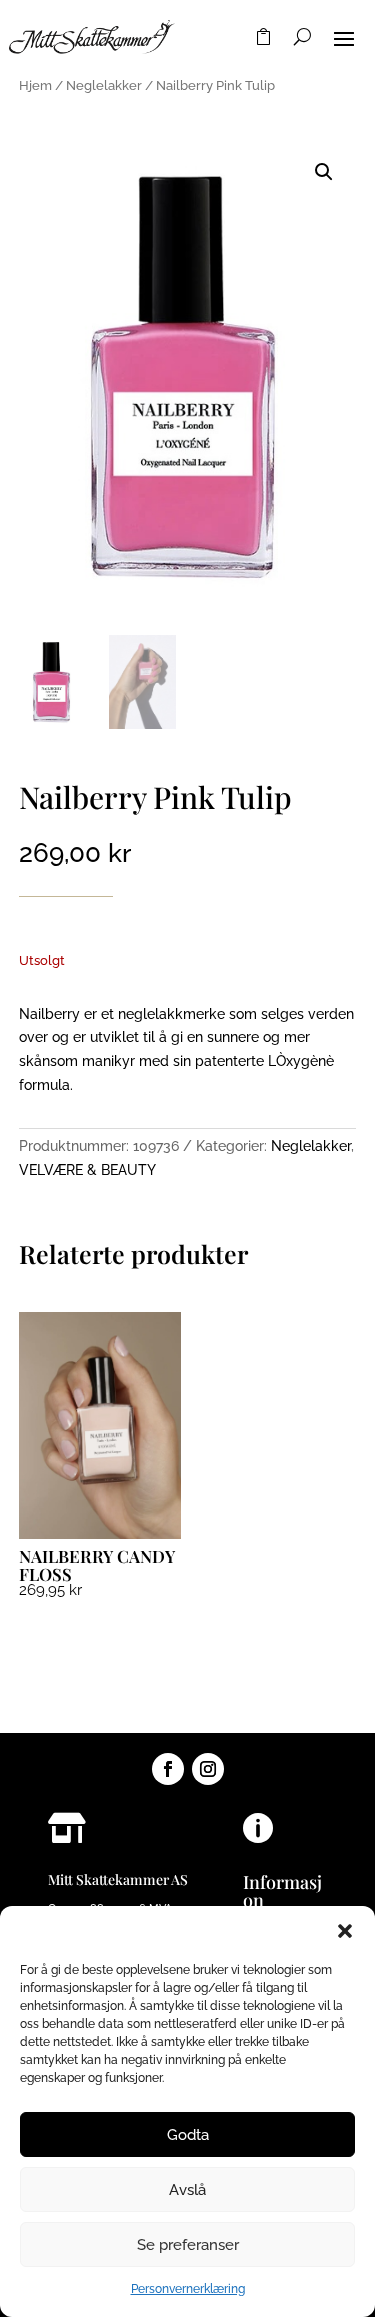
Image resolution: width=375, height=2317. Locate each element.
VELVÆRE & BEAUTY (87, 1170)
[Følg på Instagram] (208, 1769)
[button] (345, 1931)
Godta (188, 2135)
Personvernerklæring (188, 2289)
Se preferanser (188, 2245)
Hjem (35, 85)
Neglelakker (104, 85)
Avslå (187, 2190)
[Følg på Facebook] (168, 1769)
